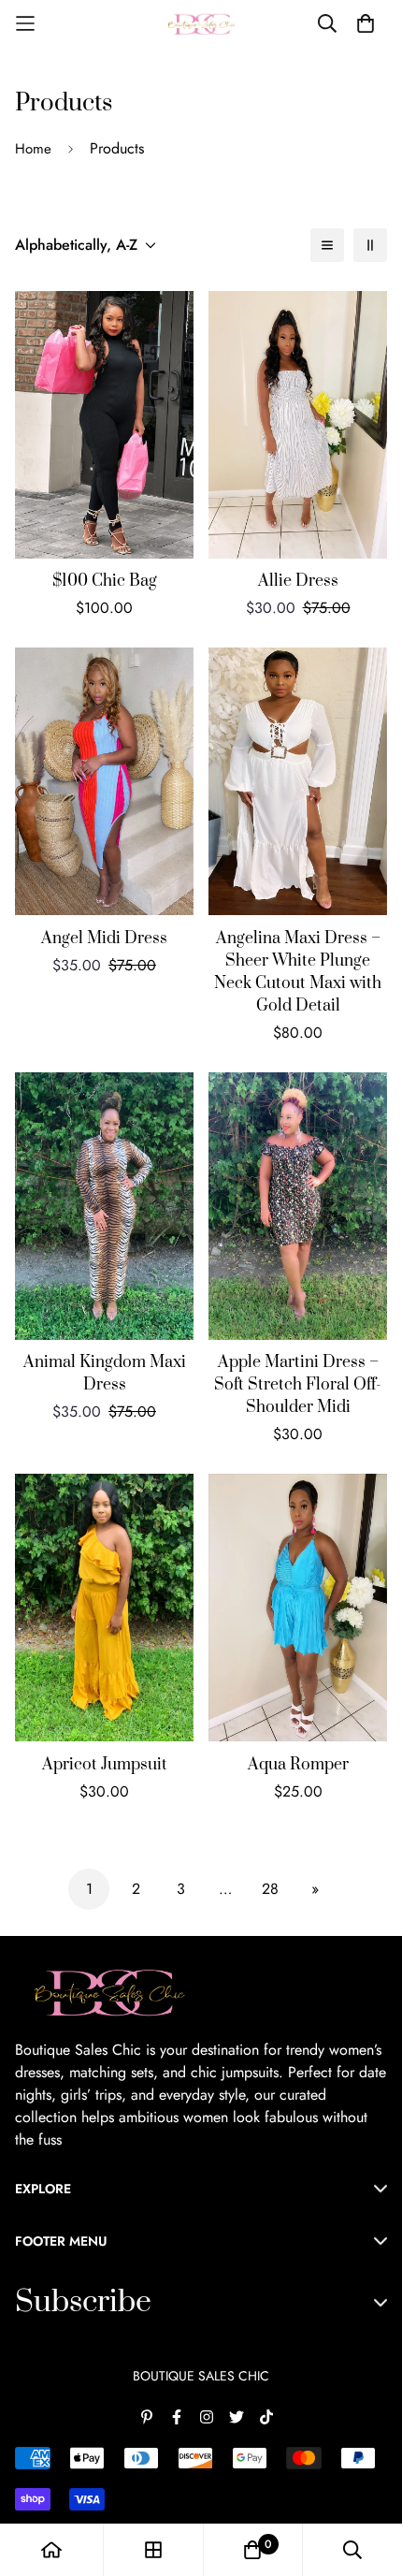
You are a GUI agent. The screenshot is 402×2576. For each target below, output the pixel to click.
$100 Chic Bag (105, 581)
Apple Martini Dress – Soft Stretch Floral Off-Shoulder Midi (298, 1385)
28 (270, 1889)
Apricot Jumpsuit (105, 1765)
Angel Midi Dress (104, 939)
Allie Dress (298, 581)
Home (33, 149)
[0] (252, 2550)
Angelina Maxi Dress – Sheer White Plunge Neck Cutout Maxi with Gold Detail (298, 972)
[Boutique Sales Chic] (201, 24)
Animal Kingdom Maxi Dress (105, 1374)
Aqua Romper (298, 1765)
